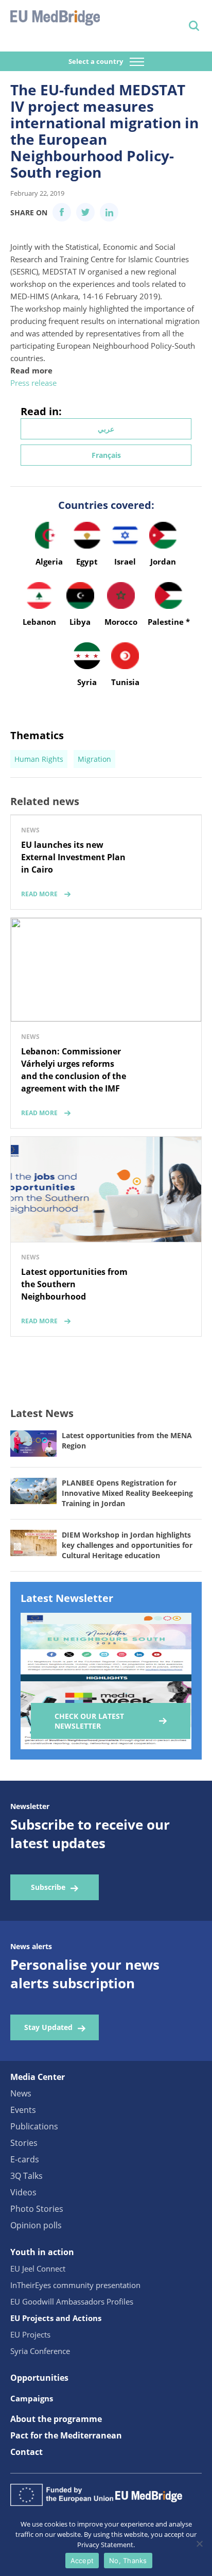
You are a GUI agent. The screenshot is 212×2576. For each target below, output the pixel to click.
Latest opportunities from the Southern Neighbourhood (74, 1284)
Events (23, 2110)
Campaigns (32, 2398)
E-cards (25, 2159)
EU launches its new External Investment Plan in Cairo (73, 857)
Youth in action (42, 2252)
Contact (26, 2452)
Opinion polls (36, 2225)
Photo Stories (37, 2209)
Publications (34, 2126)
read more (39, 894)
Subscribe (48, 1887)
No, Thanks (128, 2561)
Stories (24, 2143)
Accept (82, 2561)
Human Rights (39, 759)
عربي (106, 429)
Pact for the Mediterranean (66, 2435)
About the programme (56, 2419)
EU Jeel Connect (38, 2268)
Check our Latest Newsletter (89, 1721)
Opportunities (39, 2378)
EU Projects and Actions (56, 2318)
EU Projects (30, 2334)
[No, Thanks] (199, 2544)
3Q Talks (26, 2176)
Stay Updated (48, 2027)
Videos (23, 2192)
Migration (94, 759)
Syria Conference (40, 2351)
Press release (33, 383)
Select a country (96, 61)
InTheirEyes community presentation (75, 2285)
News (21, 2093)
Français (106, 455)
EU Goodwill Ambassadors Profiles (72, 2301)
